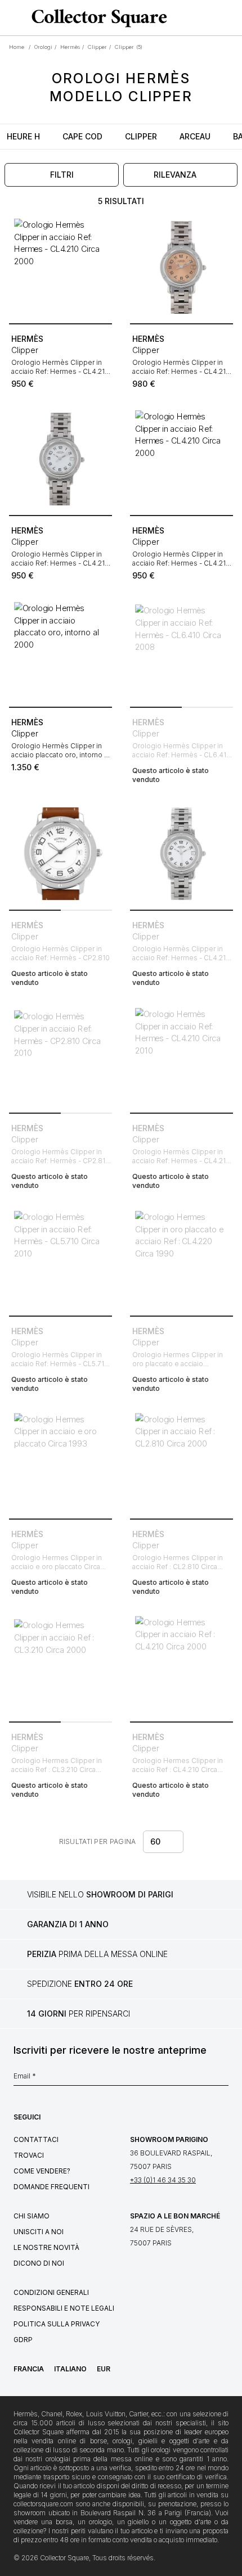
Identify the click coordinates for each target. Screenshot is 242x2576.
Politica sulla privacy (57, 2324)
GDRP (23, 2340)
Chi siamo (32, 2216)
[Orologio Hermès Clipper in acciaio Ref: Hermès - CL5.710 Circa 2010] (60, 1260)
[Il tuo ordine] (213, 18)
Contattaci (36, 2139)
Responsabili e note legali (64, 2308)
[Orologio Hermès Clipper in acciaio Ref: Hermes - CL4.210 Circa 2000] (60, 267)
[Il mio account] (230, 18)
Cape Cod (82, 136)
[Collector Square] (97, 18)
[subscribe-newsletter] (223, 2079)
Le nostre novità (46, 2247)
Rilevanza (175, 175)
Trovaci (29, 2155)
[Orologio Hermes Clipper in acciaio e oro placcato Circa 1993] (60, 1463)
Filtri (62, 175)
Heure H (23, 136)
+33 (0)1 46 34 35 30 (163, 2180)
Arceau (195, 136)
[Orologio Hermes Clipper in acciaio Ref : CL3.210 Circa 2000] (60, 1666)
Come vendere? (42, 2171)
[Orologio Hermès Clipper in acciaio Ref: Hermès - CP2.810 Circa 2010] (60, 1057)
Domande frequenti (51, 2187)
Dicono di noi (39, 2263)
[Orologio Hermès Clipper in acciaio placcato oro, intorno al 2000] (60, 651)
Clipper (141, 136)
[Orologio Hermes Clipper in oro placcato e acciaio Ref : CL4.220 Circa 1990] (181, 1260)
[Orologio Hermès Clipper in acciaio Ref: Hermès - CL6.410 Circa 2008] (181, 651)
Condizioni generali (51, 2292)
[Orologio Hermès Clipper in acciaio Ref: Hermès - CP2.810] (60, 854)
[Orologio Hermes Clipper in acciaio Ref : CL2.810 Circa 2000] (181, 1463)
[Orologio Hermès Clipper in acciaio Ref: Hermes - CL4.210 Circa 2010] (181, 854)
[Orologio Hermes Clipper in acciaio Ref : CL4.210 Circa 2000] (181, 1666)
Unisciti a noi (39, 2232)
